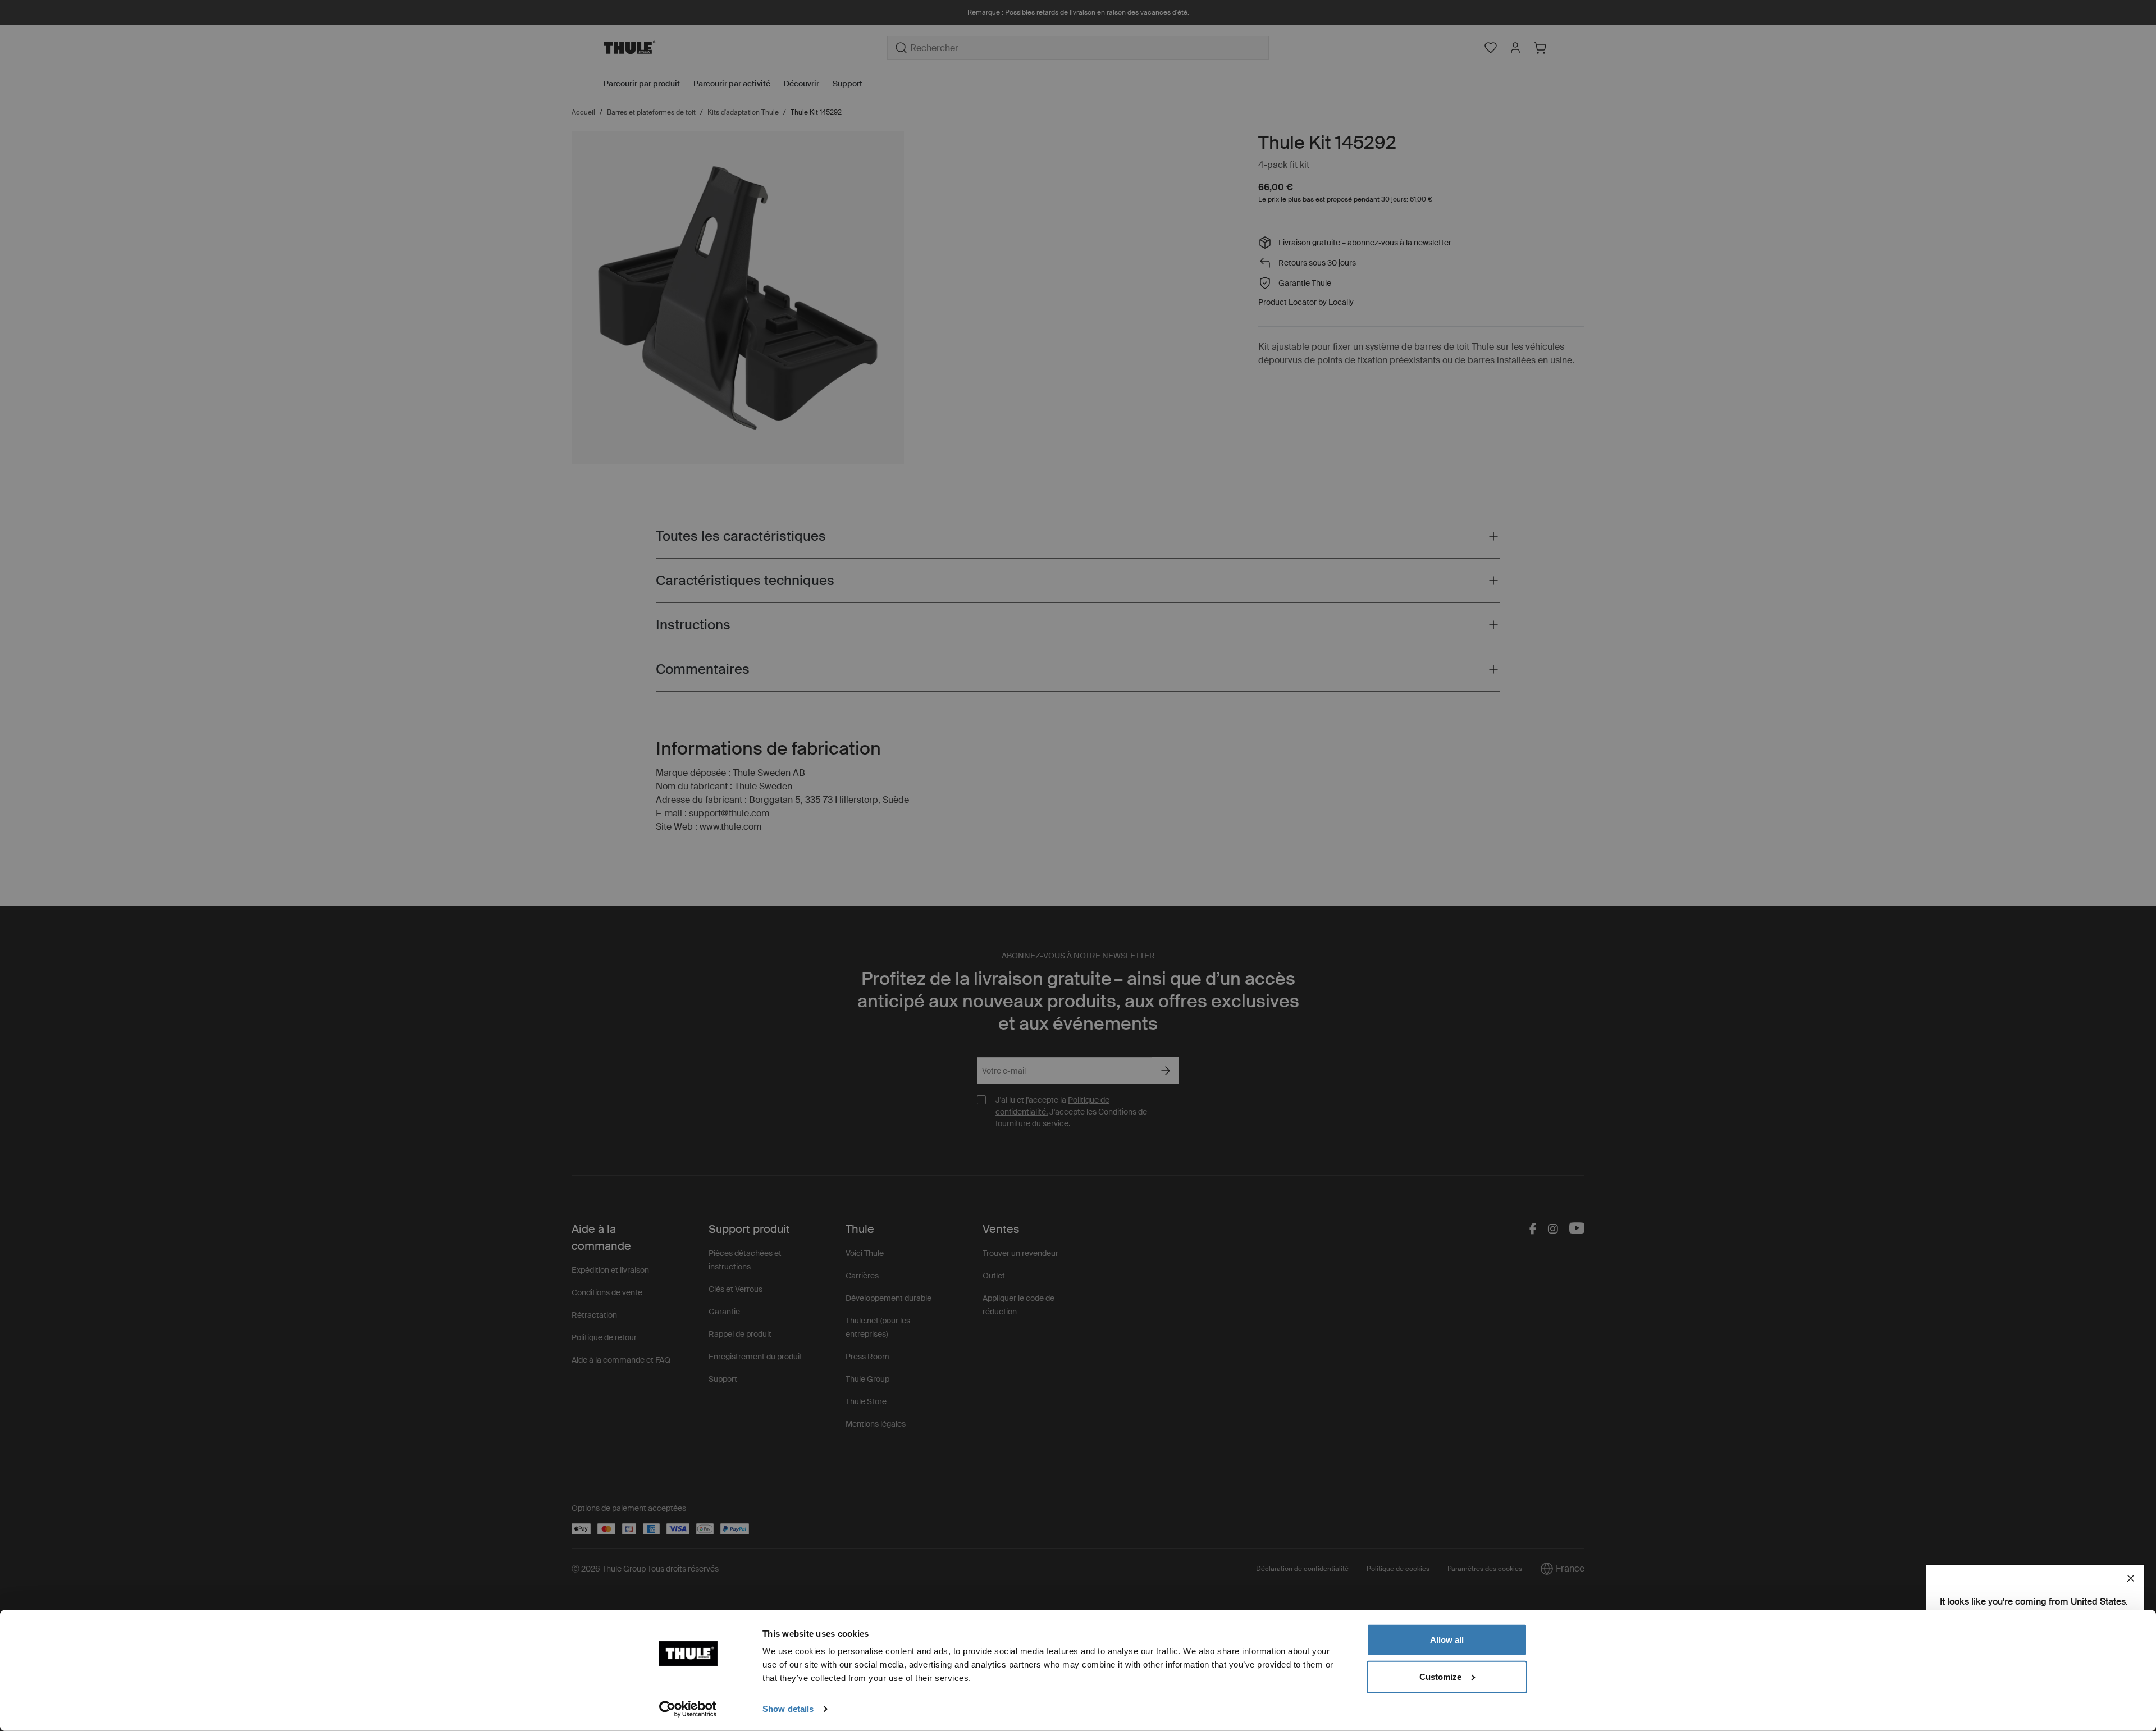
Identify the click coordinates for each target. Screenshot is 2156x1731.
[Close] (2131, 1578)
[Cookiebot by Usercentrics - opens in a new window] (688, 1709)
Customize (1440, 1676)
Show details (788, 1709)
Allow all (1447, 1640)
